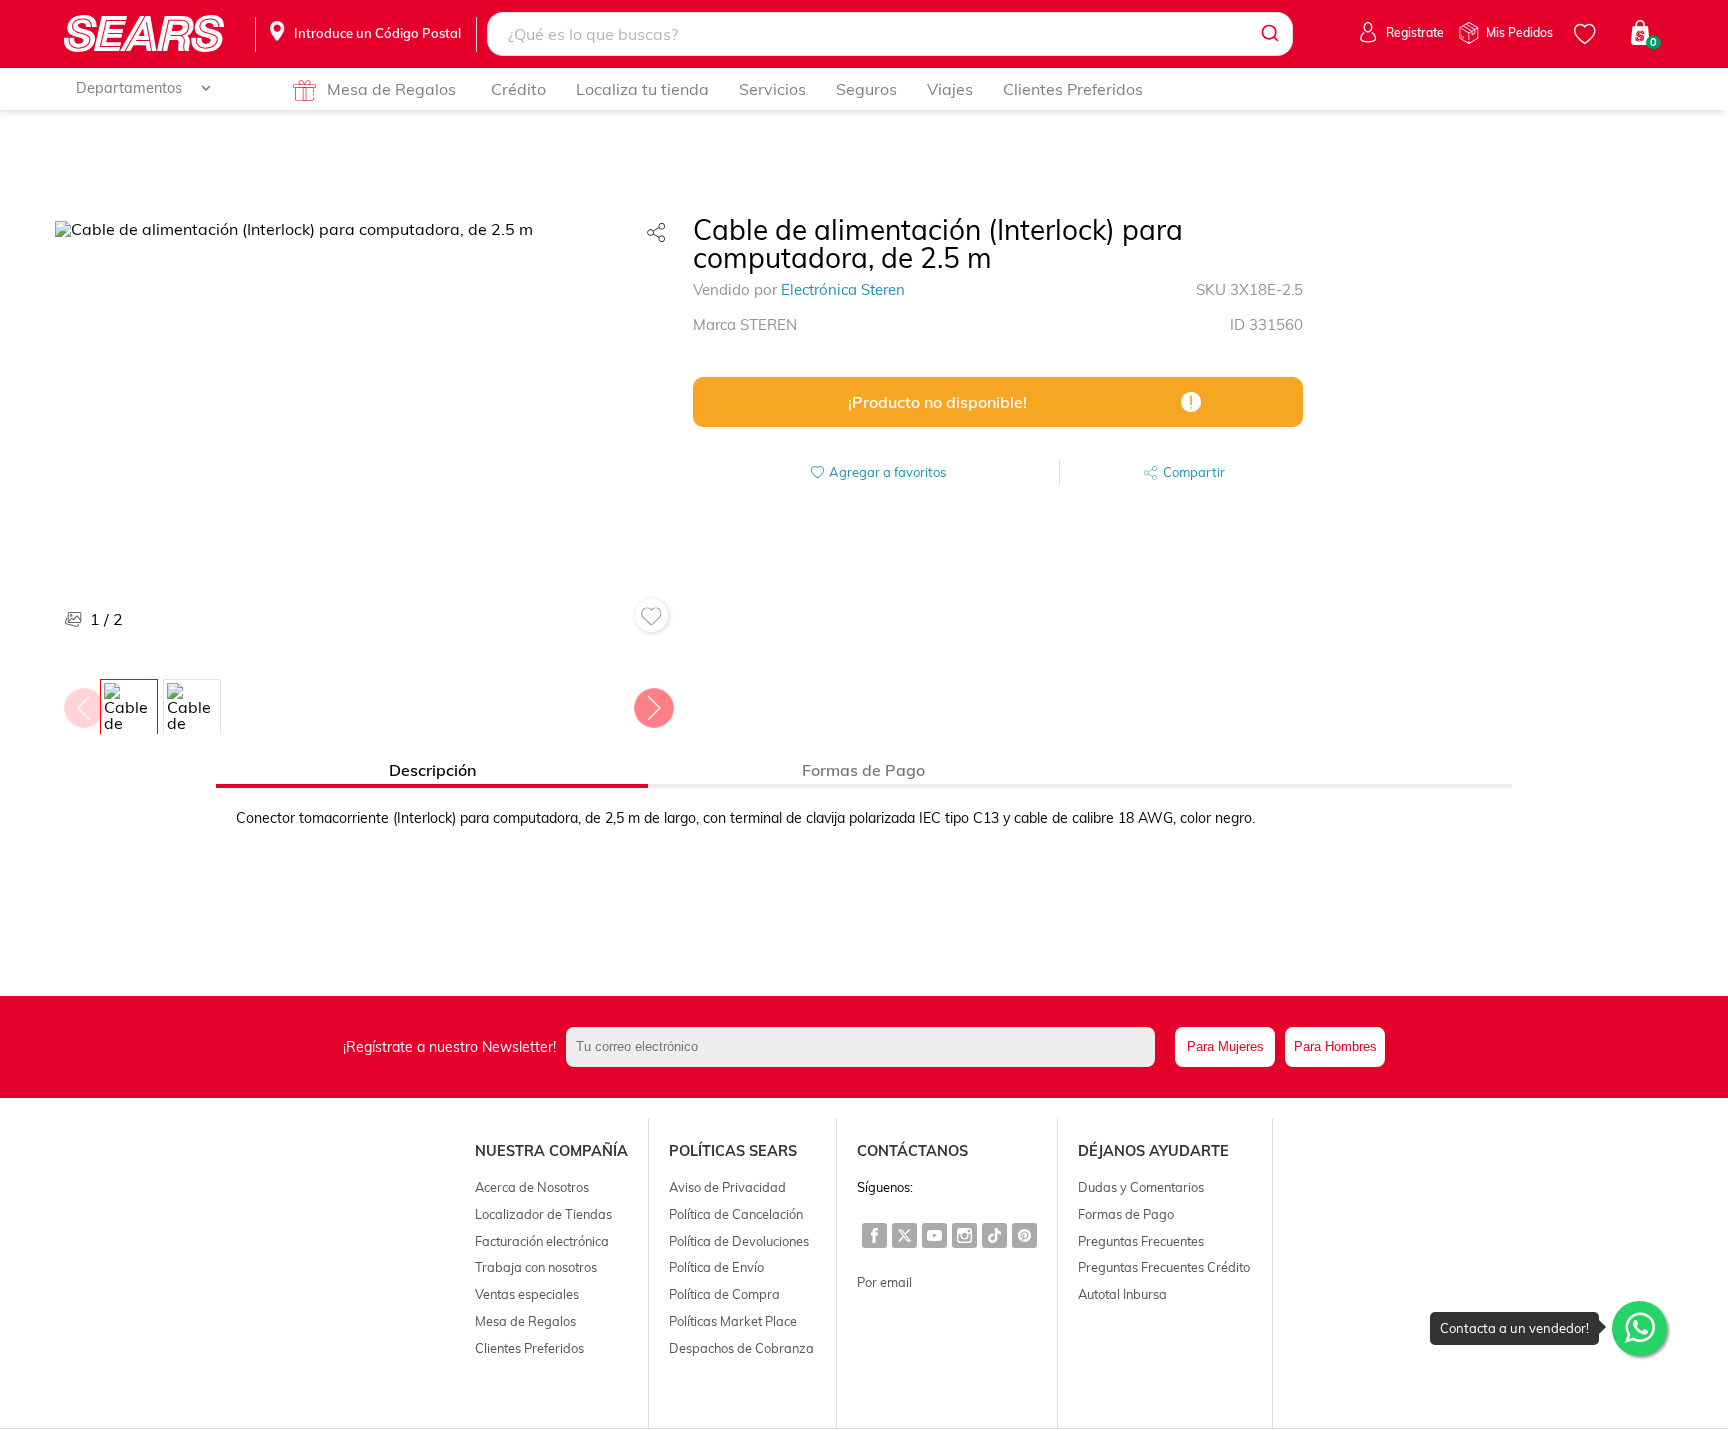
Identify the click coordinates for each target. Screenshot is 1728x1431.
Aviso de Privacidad (727, 1187)
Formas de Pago (1126, 1214)
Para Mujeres (1225, 1046)
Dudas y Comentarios (1141, 1187)
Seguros (866, 89)
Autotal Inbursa (1122, 1294)
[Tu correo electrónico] (866, 1047)
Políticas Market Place (733, 1321)
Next (653, 703)
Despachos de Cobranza (741, 1348)
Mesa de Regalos (391, 89)
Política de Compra (724, 1294)
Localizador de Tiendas (543, 1214)
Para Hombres (1335, 1046)
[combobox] (890, 34)
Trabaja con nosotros (536, 1267)
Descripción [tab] (432, 770)
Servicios (772, 89)
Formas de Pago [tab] (863, 770)
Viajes (950, 89)
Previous (83, 703)
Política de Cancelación (736, 1214)
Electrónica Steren (843, 289)
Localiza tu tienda (642, 89)
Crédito (518, 89)
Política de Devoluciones (739, 1241)
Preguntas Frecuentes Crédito (1164, 1267)
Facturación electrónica (542, 1241)
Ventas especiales (527, 1294)
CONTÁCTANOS (912, 1151)
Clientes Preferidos (1073, 89)
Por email (884, 1282)
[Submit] (1268, 34)
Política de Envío (716, 1267)
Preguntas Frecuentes (1141, 1241)
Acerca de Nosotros (532, 1187)
